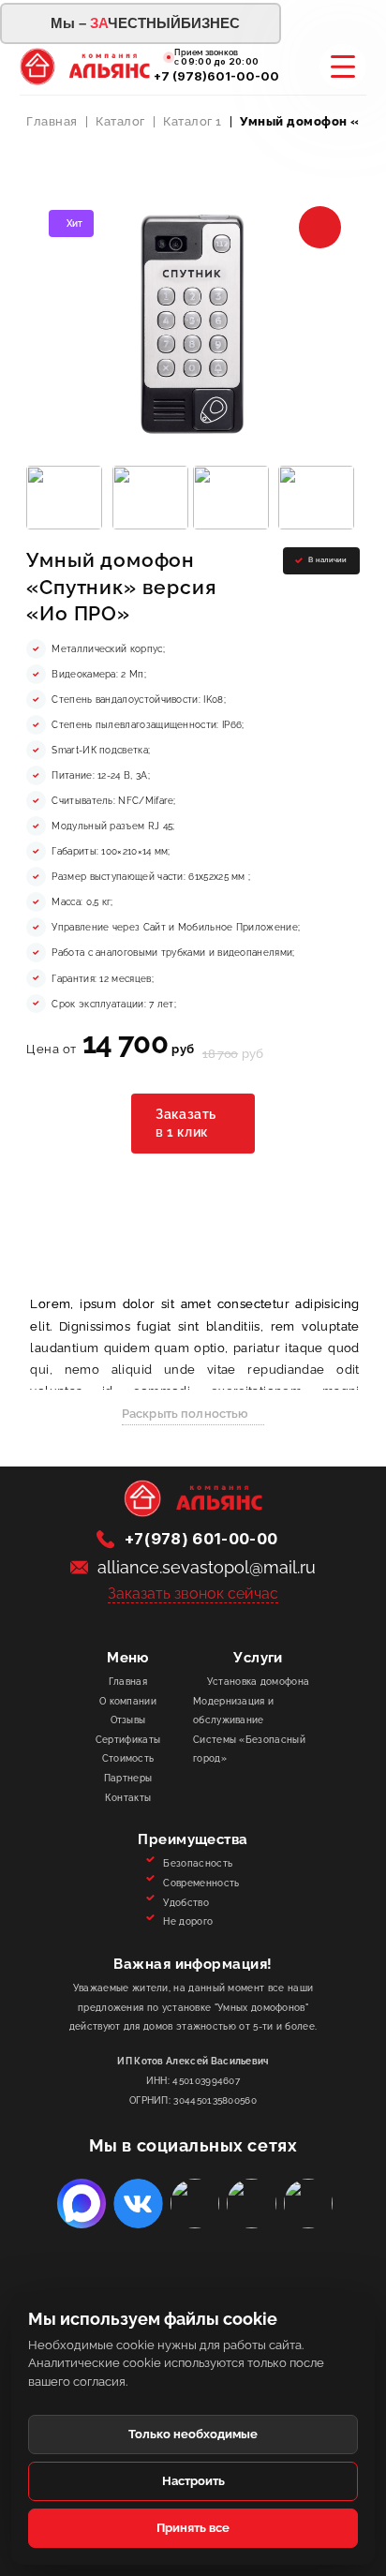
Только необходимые (193, 2434)
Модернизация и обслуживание (233, 1711)
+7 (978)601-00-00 (216, 76)
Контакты (128, 1797)
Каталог (120, 121)
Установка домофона (259, 1681)
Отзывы (128, 1720)
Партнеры (128, 1778)
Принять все (193, 2528)
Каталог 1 (193, 121)
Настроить (193, 2481)
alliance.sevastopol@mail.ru (207, 1567)
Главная (52, 121)
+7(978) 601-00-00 (201, 1539)
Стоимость (128, 1758)
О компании (128, 1701)
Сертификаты (128, 1739)
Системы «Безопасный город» (249, 1749)
